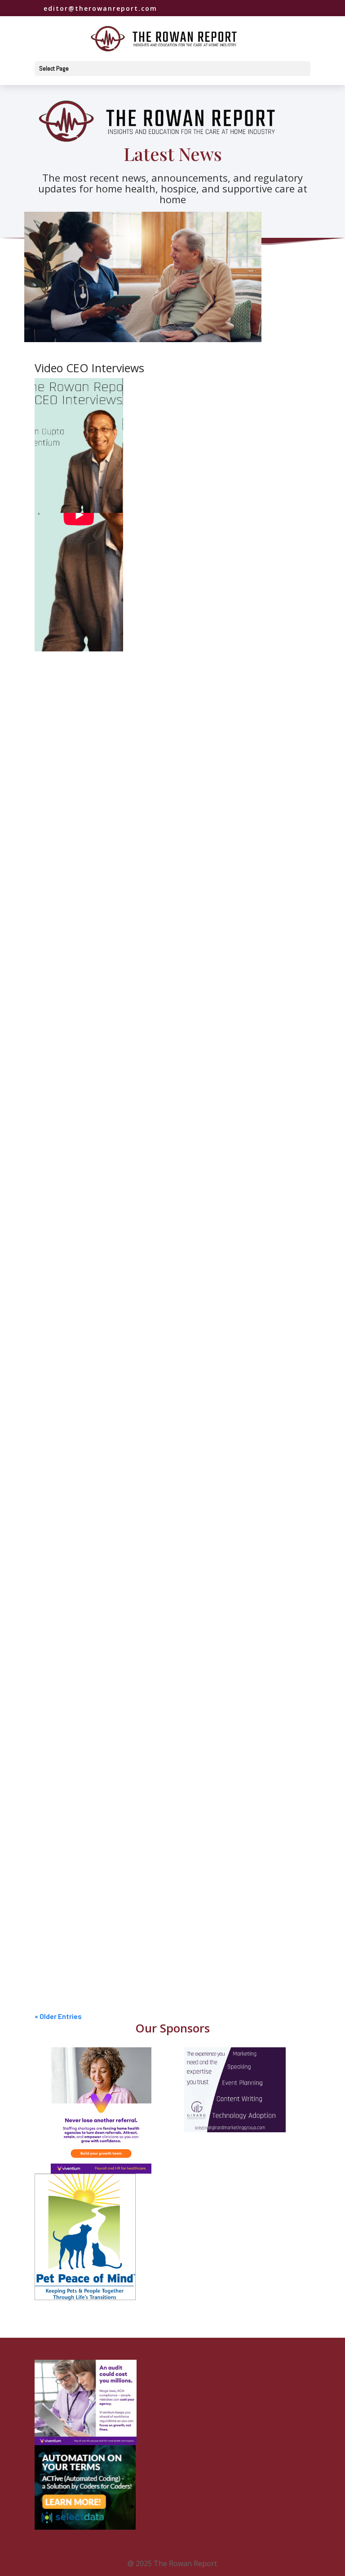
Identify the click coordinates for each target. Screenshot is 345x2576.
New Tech (62, 1627)
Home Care (174, 974)
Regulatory (242, 659)
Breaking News (150, 1840)
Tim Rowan (71, 1086)
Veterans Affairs (229, 760)
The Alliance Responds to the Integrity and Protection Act (141, 528)
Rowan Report (76, 659)
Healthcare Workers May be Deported (108, 1384)
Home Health (206, 546)
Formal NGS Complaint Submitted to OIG (112, 1496)
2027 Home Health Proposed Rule (101, 1181)
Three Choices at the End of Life (100, 855)
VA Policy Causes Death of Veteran (103, 742)
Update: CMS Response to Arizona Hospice (115, 1069)
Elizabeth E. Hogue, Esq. (90, 1616)
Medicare (241, 546)
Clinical (148, 872)
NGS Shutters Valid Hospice (91, 1823)
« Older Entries (58, 2016)
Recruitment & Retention (195, 1300)
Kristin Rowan (75, 760)
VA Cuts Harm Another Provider (97, 1722)
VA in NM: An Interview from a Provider (108, 1924)
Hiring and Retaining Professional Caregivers (119, 1282)
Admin (146, 974)
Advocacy (155, 546)
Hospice (173, 872)
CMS (178, 546)
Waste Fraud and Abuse (234, 1514)
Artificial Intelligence (199, 1616)
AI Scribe (61, 1598)
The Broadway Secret (82, 956)
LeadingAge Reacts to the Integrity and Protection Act (135, 641)
